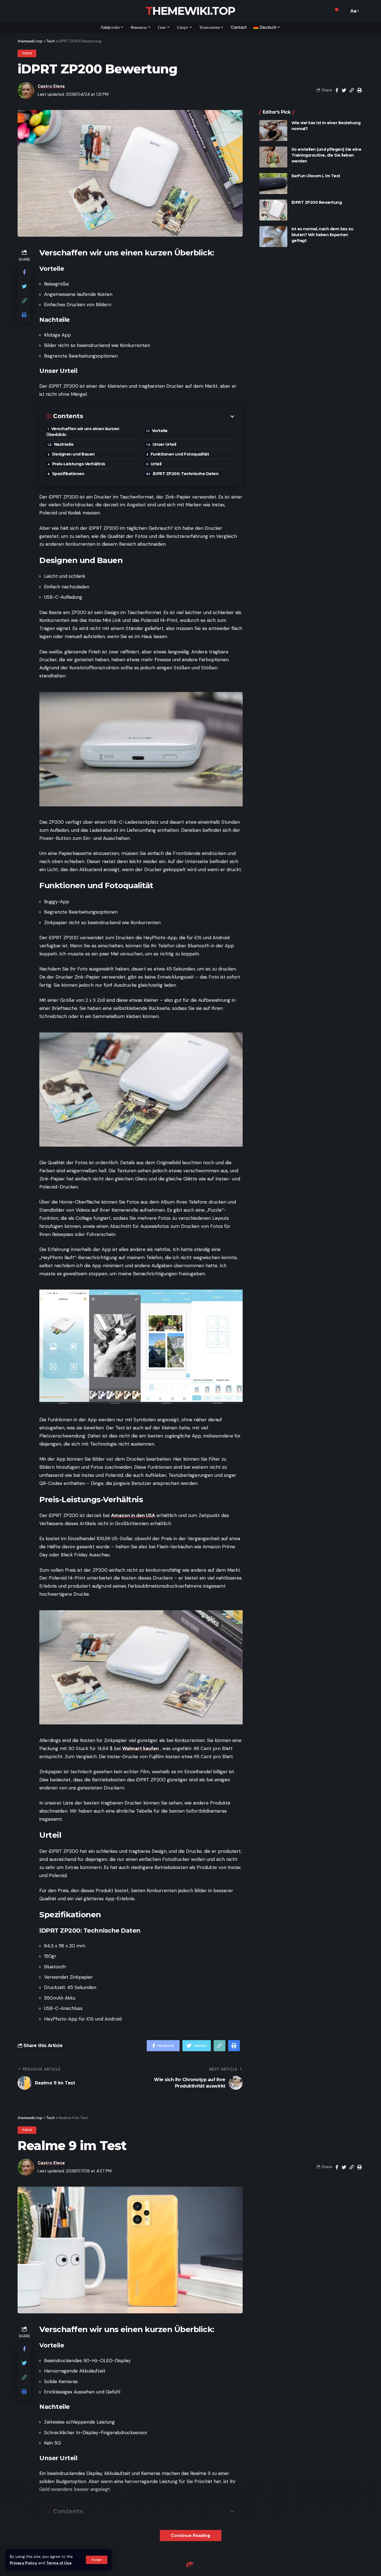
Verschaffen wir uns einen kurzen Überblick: (83, 432)
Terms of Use (59, 2563)
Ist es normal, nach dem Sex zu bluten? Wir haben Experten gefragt (322, 235)
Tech (27, 53)
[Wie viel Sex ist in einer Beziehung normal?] (273, 130)
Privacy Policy (23, 2563)
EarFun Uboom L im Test (316, 176)
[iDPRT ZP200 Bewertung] (273, 210)
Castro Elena (51, 86)
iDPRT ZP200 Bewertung (317, 202)
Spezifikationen (68, 474)
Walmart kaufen (140, 1748)
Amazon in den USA (133, 1515)
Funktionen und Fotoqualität (180, 454)
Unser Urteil (164, 444)
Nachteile (64, 444)
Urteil (156, 464)
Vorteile (160, 431)
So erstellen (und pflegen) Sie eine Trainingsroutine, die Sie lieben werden (326, 155)
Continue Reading (191, 2535)
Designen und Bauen (73, 454)
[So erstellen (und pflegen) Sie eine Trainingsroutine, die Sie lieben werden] (273, 157)
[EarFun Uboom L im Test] (273, 184)
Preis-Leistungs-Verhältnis (79, 464)
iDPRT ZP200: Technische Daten (186, 474)
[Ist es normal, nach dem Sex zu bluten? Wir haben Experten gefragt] (273, 237)
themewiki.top (190, 11)
